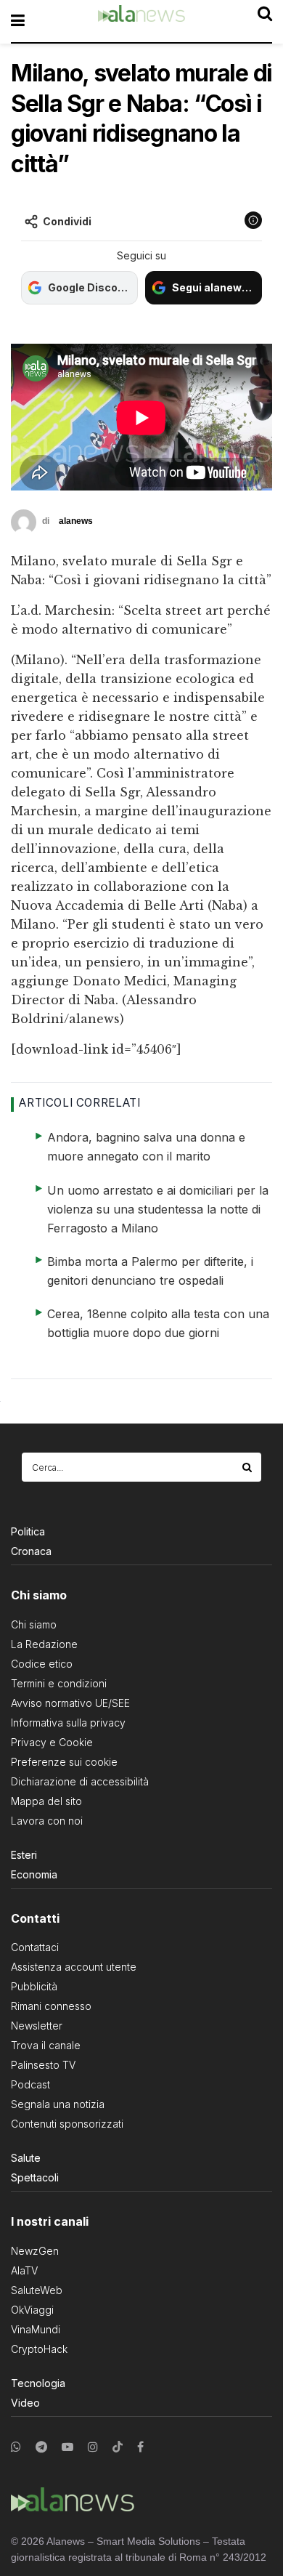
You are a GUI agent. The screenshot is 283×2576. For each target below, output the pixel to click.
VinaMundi (36, 2329)
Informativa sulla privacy (68, 1723)
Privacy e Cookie (52, 1742)
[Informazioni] (253, 220)
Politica (28, 1531)
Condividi (67, 221)
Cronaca (31, 1551)
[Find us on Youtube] (67, 2447)
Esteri (24, 1855)
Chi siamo (34, 1624)
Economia (34, 1874)
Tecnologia (38, 2383)
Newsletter (37, 2026)
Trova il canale (46, 2045)
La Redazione (44, 1644)
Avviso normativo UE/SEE (70, 1703)
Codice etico (42, 1664)
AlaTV (24, 2270)
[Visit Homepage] (141, 21)
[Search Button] (248, 1467)
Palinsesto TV (43, 2065)
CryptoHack (39, 2349)
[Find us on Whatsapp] (16, 2447)
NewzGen (35, 2251)
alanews (76, 521)
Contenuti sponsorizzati (67, 2124)
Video (25, 2403)
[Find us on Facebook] (140, 2447)
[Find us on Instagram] (93, 2447)
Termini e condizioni (59, 1683)
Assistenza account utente (74, 1967)
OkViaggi (32, 2310)
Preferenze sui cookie (64, 1762)
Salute (26, 2158)
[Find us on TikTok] (118, 2447)
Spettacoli (35, 2177)
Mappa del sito (46, 1801)
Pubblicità (34, 1986)
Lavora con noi (47, 1821)
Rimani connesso (51, 2006)
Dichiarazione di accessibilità (80, 1781)
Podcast (30, 2084)
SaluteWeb (37, 2290)
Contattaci (35, 1947)
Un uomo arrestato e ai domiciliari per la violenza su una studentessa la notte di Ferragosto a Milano (158, 1209)
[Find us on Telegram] (41, 2447)
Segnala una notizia (58, 2104)
